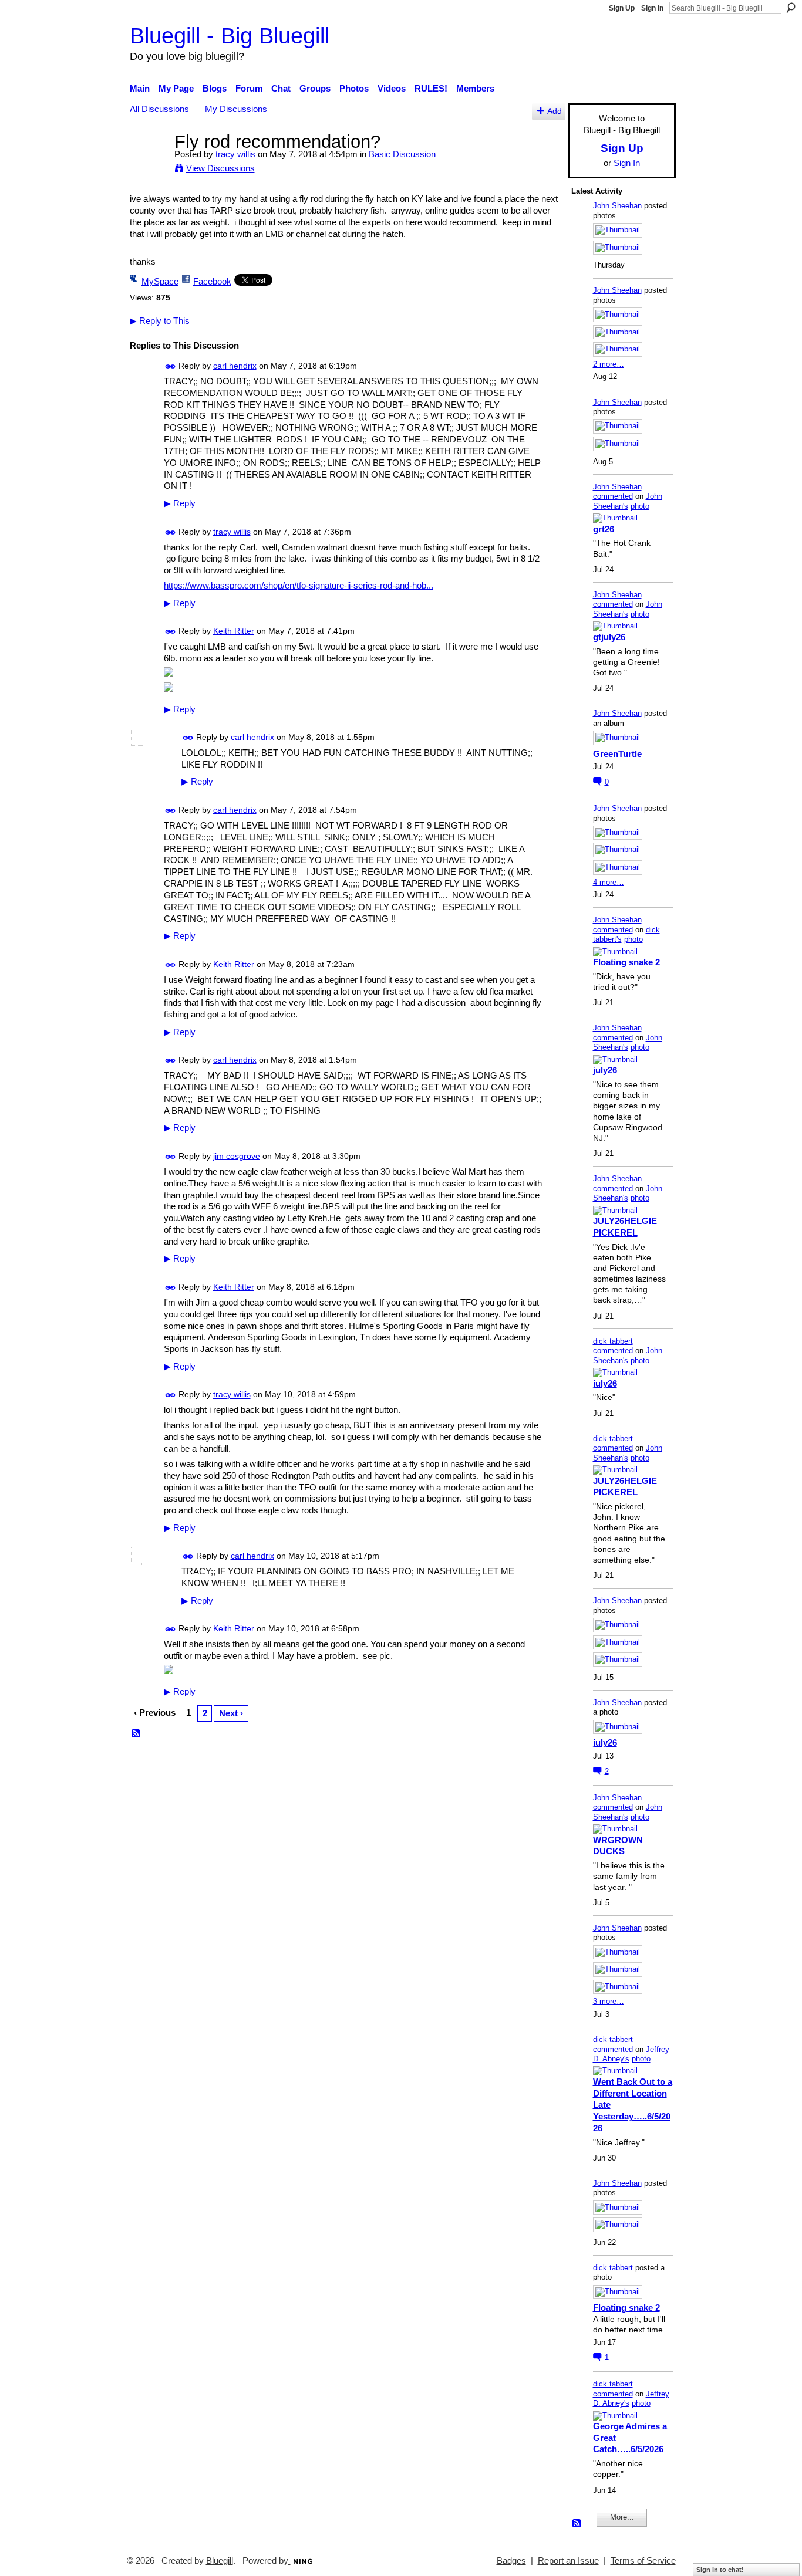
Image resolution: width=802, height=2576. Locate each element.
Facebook (212, 281)
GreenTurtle (617, 754)
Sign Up (622, 8)
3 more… (609, 2001)
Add (555, 111)
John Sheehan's (628, 501)
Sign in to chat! (720, 2570)
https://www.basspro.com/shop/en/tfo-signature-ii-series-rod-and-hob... (299, 585)
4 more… (609, 882)
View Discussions (220, 168)
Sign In (652, 8)
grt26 (604, 529)
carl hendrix (235, 366)
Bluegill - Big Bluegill (230, 36)
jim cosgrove (237, 1156)
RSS (136, 1734)
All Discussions (159, 109)
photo (640, 506)
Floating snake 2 (626, 962)
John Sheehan (617, 206)
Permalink (171, 366)
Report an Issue (568, 2561)
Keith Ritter (234, 631)
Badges (511, 2561)
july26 (605, 1070)
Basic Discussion (402, 154)
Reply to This (160, 321)
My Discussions (236, 109)
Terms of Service (643, 2561)
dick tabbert (613, 1341)
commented (613, 496)
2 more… (609, 364)
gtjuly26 (609, 637)
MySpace (160, 281)
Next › (231, 1713)
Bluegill (220, 2561)
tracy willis (235, 154)
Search (791, 8)
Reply (180, 503)
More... (622, 2517)
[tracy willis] (149, 163)
